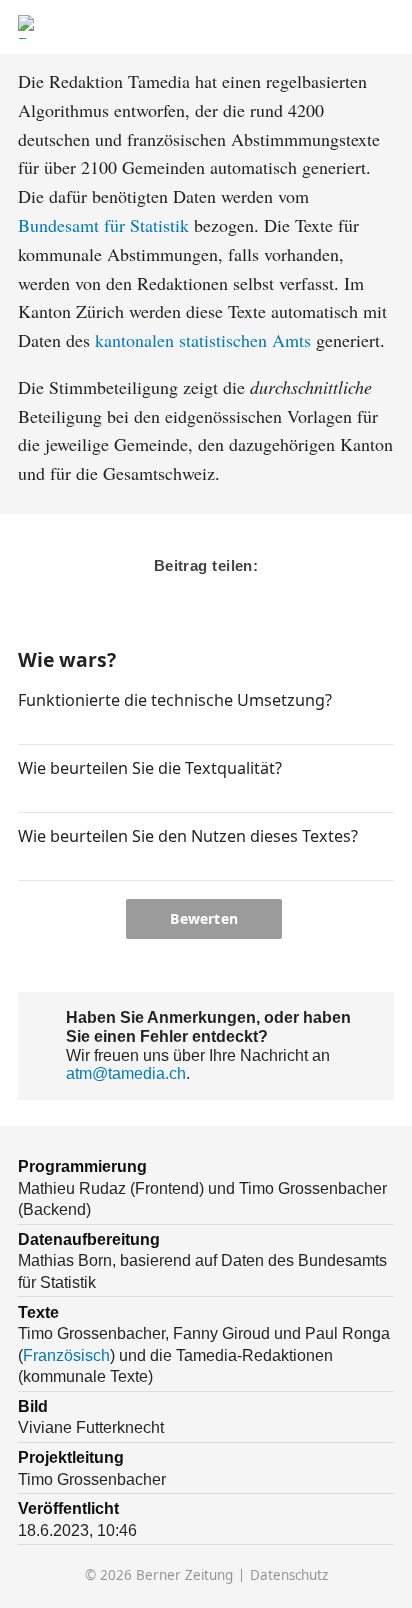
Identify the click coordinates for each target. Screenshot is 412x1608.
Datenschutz (289, 1575)
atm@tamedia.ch (126, 1073)
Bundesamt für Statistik (103, 225)
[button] (26, 727)
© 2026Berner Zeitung (159, 1575)
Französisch (66, 1355)
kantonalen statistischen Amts (203, 340)
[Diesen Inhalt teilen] (383, 27)
